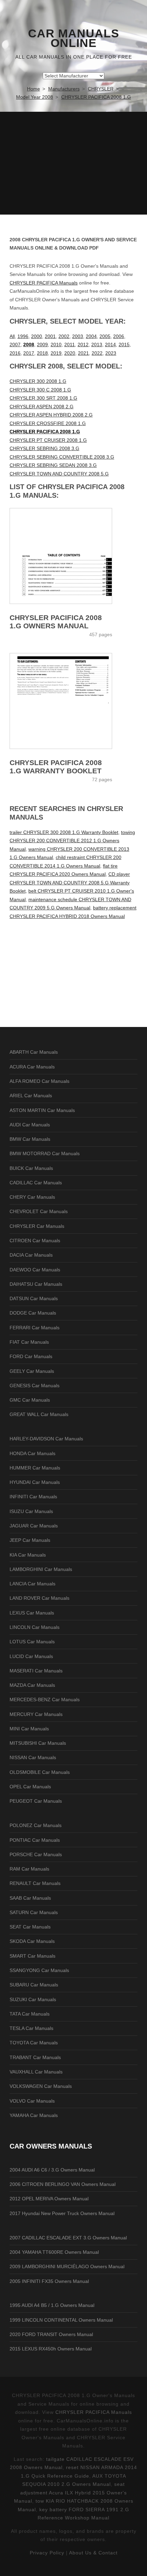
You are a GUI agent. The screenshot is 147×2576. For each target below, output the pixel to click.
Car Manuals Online (74, 38)
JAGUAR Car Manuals (34, 1526)
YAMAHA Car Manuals (34, 2115)
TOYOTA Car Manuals (34, 2043)
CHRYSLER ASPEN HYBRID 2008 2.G (51, 415)
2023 (111, 353)
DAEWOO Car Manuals (35, 1270)
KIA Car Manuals (28, 1555)
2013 (97, 344)
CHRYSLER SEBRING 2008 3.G (44, 448)
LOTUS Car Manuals (32, 1642)
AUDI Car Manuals (30, 1125)
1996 (23, 336)
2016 (15, 353)
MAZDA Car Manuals (32, 1685)
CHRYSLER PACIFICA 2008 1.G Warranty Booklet (56, 767)
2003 (78, 336)
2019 (56, 353)
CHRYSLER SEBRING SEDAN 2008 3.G (53, 465)
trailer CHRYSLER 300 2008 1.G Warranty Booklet (64, 832)
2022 (97, 353)
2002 (64, 336)
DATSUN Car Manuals (34, 1298)
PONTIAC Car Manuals (35, 1840)
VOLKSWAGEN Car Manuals (41, 2086)
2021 (83, 353)
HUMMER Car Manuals (35, 1468)
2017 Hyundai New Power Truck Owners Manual (62, 2213)
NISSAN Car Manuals (33, 1757)
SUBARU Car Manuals (34, 1985)
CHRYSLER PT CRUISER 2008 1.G (48, 440)
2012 (83, 344)
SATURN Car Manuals (34, 1912)
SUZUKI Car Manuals (33, 1999)
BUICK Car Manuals (31, 1168)
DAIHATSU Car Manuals (36, 1284)
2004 (91, 336)
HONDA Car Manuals (32, 1453)
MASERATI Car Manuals (36, 1671)
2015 (124, 344)
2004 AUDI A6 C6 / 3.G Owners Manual (52, 2170)
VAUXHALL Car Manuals (36, 2072)
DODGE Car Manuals (33, 1313)
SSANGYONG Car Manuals (39, 1970)
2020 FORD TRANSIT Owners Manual (51, 2334)
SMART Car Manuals (32, 1956)
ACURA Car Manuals (32, 1067)
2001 (50, 336)
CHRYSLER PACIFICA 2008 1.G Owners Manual (56, 622)
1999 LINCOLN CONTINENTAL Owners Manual (61, 2320)
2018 (42, 353)
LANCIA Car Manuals (32, 1584)
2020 (70, 353)
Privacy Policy (47, 2553)
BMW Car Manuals (30, 1139)
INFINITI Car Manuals (33, 1497)
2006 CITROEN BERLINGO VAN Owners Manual (63, 2184)
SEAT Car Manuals (30, 1927)
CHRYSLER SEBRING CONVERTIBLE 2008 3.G (62, 457)
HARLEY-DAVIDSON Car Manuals (46, 1439)
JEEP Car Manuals (30, 1540)
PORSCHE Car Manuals (36, 1854)
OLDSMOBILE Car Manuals (40, 1772)
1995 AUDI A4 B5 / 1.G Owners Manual (52, 2305)
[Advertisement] (73, 163)
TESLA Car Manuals (31, 2028)
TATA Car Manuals (30, 2014)
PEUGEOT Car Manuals (36, 1801)
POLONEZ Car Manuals (36, 1825)
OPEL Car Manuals (30, 1787)
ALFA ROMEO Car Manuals (39, 1081)
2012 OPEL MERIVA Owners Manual (49, 2199)
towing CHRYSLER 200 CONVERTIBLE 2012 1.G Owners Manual (72, 841)
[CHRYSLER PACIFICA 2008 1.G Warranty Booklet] (73, 701)
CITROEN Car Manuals (35, 1241)
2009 (42, 344)
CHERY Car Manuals (32, 1197)
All (12, 336)
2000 (37, 336)
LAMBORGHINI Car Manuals (41, 1569)
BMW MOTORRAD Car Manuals (45, 1153)
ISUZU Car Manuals (31, 1511)
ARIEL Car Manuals (31, 1096)
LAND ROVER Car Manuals (39, 1598)
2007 (15, 344)
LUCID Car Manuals (31, 1656)
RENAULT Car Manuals (35, 1883)
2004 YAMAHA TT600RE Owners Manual (54, 2252)
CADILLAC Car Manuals (36, 1183)
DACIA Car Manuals (31, 1255)
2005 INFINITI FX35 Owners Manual (49, 2281)
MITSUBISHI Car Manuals (38, 1743)
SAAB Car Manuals (30, 1898)
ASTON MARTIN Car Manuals (42, 1110)
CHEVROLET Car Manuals (39, 1211)
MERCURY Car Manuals (36, 1714)
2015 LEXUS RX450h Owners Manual (51, 2349)
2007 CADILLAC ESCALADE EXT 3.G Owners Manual (68, 2238)
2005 (105, 336)
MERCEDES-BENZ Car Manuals (45, 1700)
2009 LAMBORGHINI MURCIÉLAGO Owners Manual (67, 2266)
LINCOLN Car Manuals (35, 1627)
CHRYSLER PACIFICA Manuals (44, 283)
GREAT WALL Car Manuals (39, 1414)
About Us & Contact (93, 2553)
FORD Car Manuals (31, 1356)
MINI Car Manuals (29, 1729)
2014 (110, 344)
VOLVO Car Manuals (32, 2101)
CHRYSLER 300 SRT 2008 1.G (43, 398)
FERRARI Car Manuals (35, 1328)
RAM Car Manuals (29, 1869)
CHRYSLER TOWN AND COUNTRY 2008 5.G (59, 474)
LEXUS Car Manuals (32, 1613)
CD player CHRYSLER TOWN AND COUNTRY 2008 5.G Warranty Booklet (70, 882)
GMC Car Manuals (30, 1400)
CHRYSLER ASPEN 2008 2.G (42, 407)
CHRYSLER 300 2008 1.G (38, 381)
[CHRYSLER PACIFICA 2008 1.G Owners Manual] (73, 556)
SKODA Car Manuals (32, 1941)
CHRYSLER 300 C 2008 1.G (40, 390)
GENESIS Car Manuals (35, 1386)
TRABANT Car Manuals (35, 2057)
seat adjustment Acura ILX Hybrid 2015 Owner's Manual (71, 2493)
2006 (119, 336)
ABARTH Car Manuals (34, 1052)
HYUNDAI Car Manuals (35, 1482)
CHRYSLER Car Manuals (37, 1226)
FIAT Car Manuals (29, 1342)
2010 (56, 344)
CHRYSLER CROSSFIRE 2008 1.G (48, 423)
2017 (29, 353)
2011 (70, 344)
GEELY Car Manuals (32, 1371)
